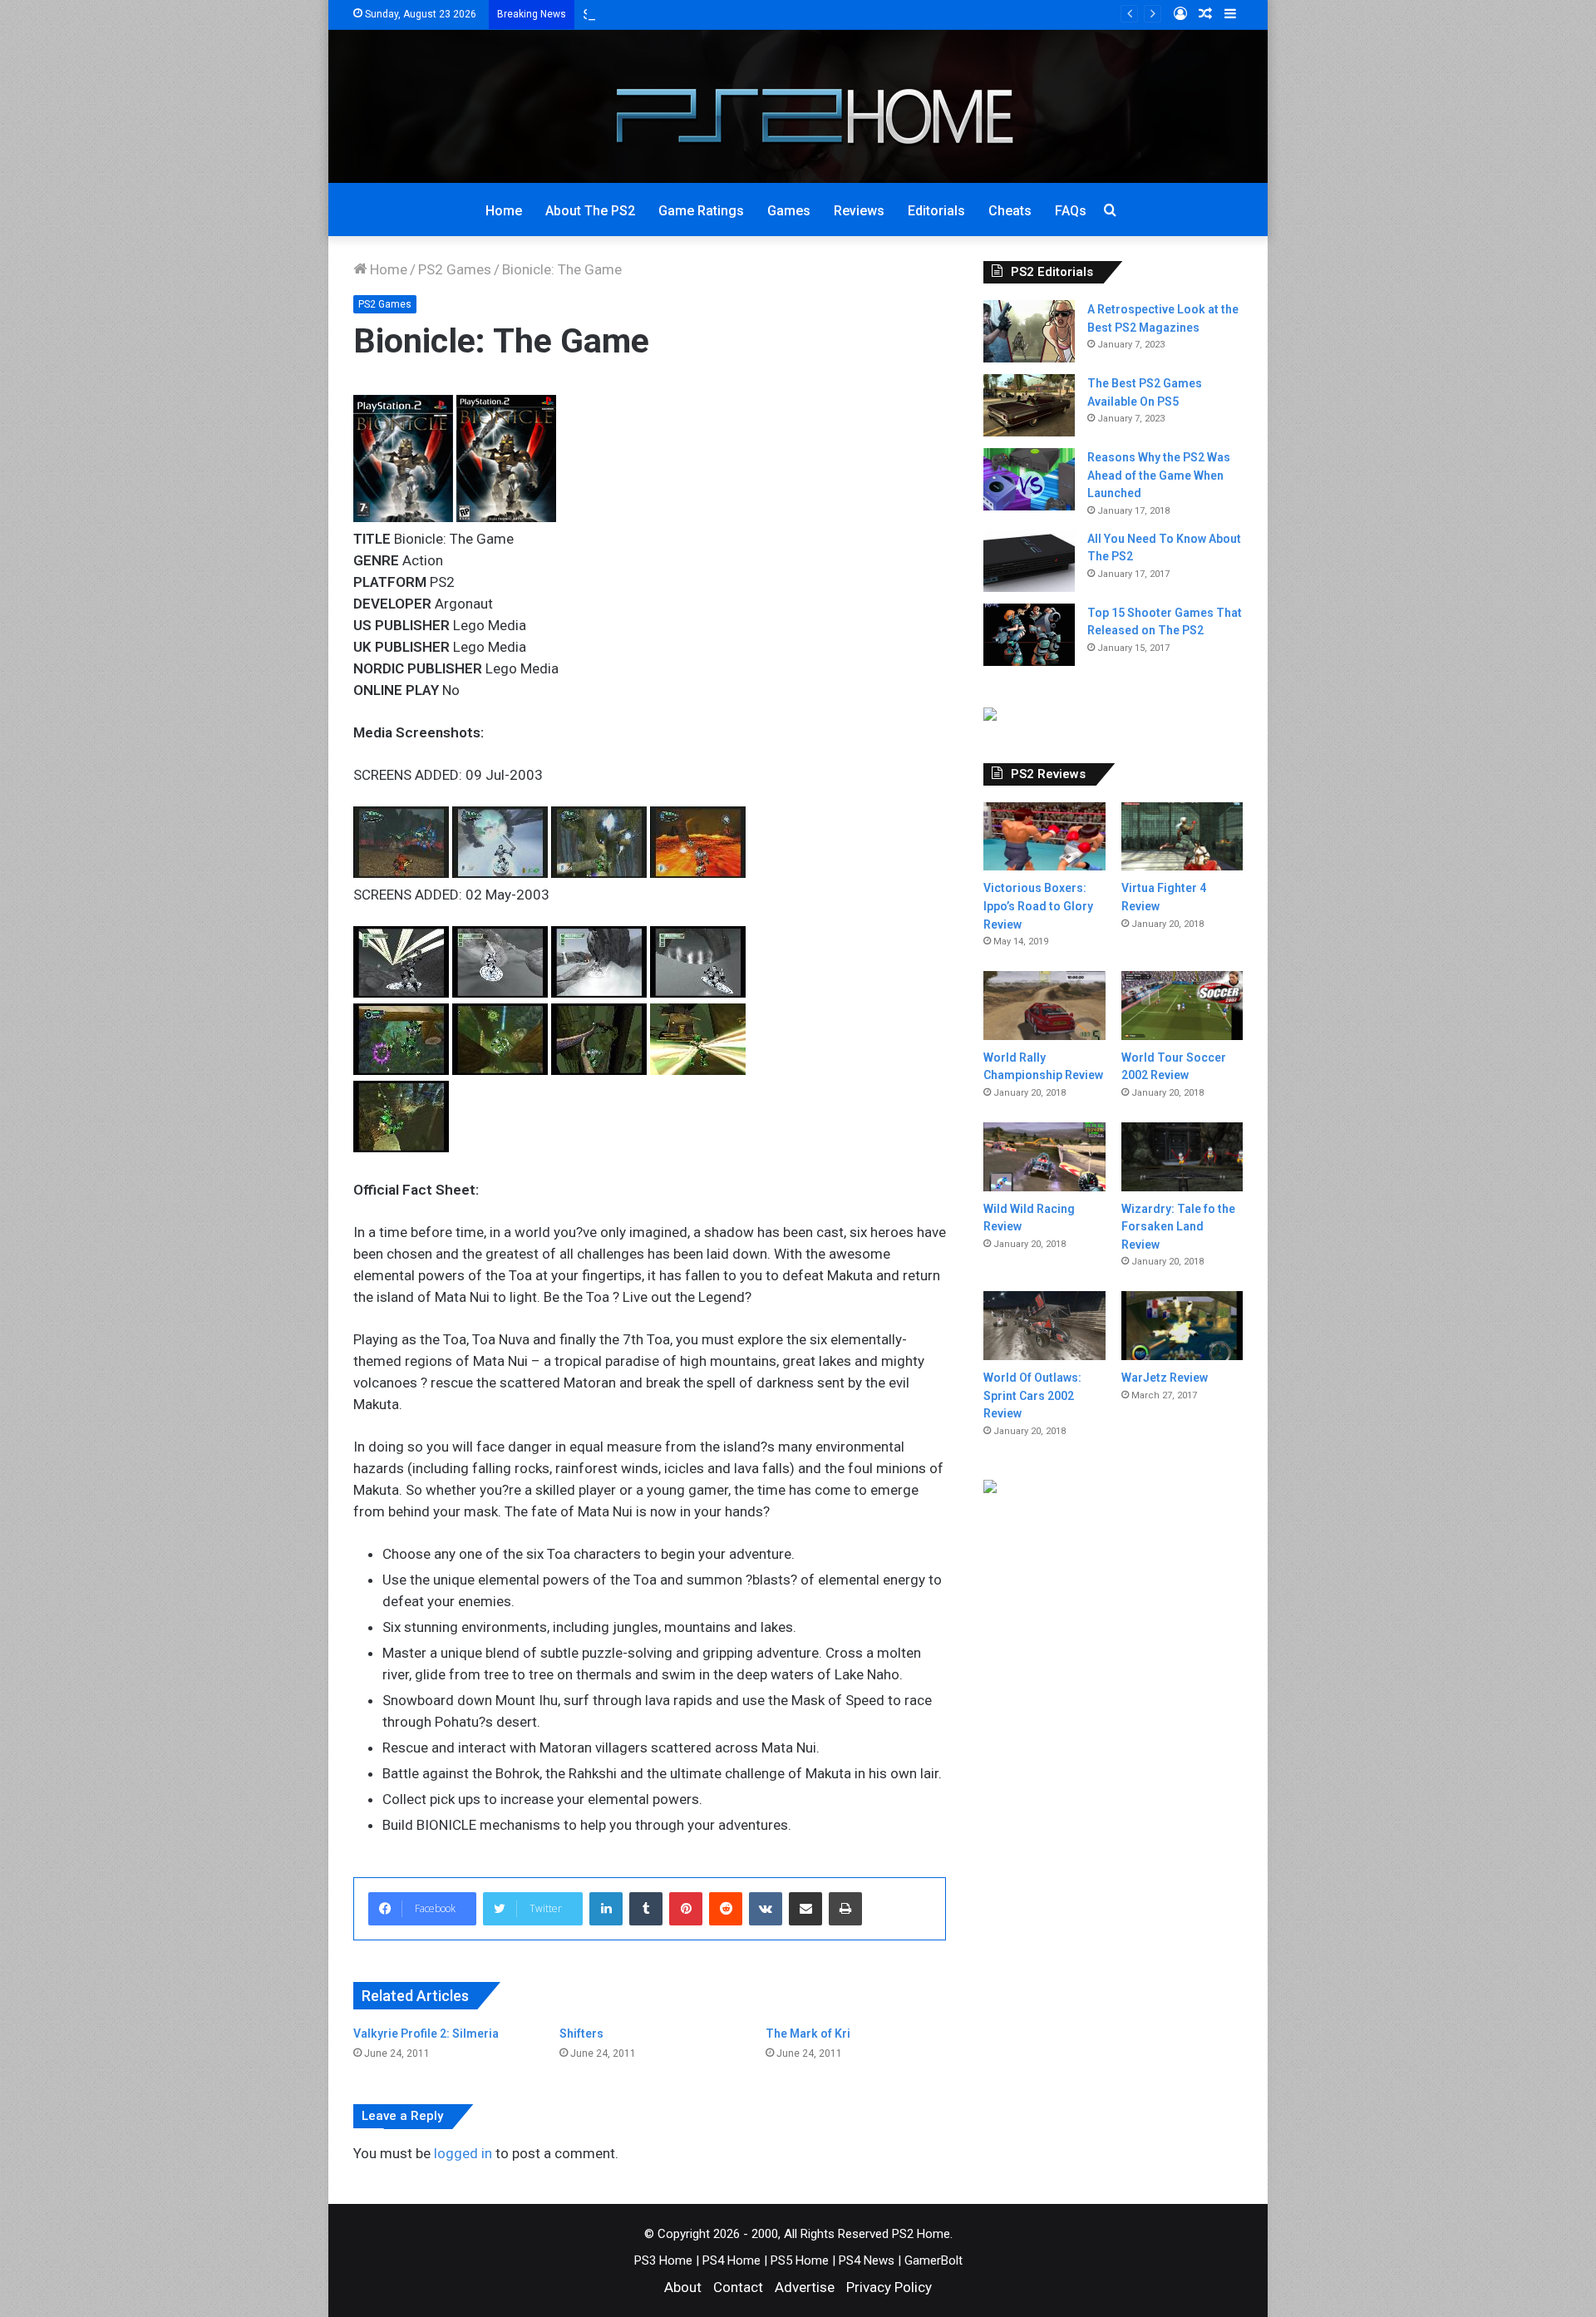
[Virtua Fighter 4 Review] (1182, 837)
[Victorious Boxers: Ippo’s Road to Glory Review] (1044, 837)
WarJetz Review (1165, 1378)
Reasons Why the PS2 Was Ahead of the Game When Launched (1159, 475)
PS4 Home (731, 2260)
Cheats (1010, 211)
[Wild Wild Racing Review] (1044, 1157)
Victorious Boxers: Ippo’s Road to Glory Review (1038, 906)
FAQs (1071, 211)
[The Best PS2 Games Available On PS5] (1029, 405)
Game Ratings (701, 211)
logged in (463, 2153)
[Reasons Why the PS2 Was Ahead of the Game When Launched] (1029, 479)
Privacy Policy (889, 2287)
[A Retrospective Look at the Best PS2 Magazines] (1029, 331)
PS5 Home (800, 2260)
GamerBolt (933, 2260)
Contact (738, 2287)
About (683, 2287)
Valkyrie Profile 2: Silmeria (426, 2034)
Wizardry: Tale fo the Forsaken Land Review (1178, 1227)
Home (504, 211)
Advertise (805, 2287)
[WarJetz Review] (1182, 1326)
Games (789, 211)
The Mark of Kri (808, 2034)
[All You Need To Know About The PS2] (1029, 561)
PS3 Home (663, 2260)
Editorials (936, 211)
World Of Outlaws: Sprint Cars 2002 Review (1032, 1395)
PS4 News (867, 2260)
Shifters (581, 2034)
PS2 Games (455, 269)
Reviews (859, 211)
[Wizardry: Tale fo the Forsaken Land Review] (1182, 1157)
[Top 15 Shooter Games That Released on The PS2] (1029, 635)
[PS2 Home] (798, 106)
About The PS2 (590, 211)
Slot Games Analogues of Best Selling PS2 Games (739, 14)
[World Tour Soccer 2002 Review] (1182, 1006)
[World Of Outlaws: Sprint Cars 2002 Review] (1044, 1326)
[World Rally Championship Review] (1044, 1006)
